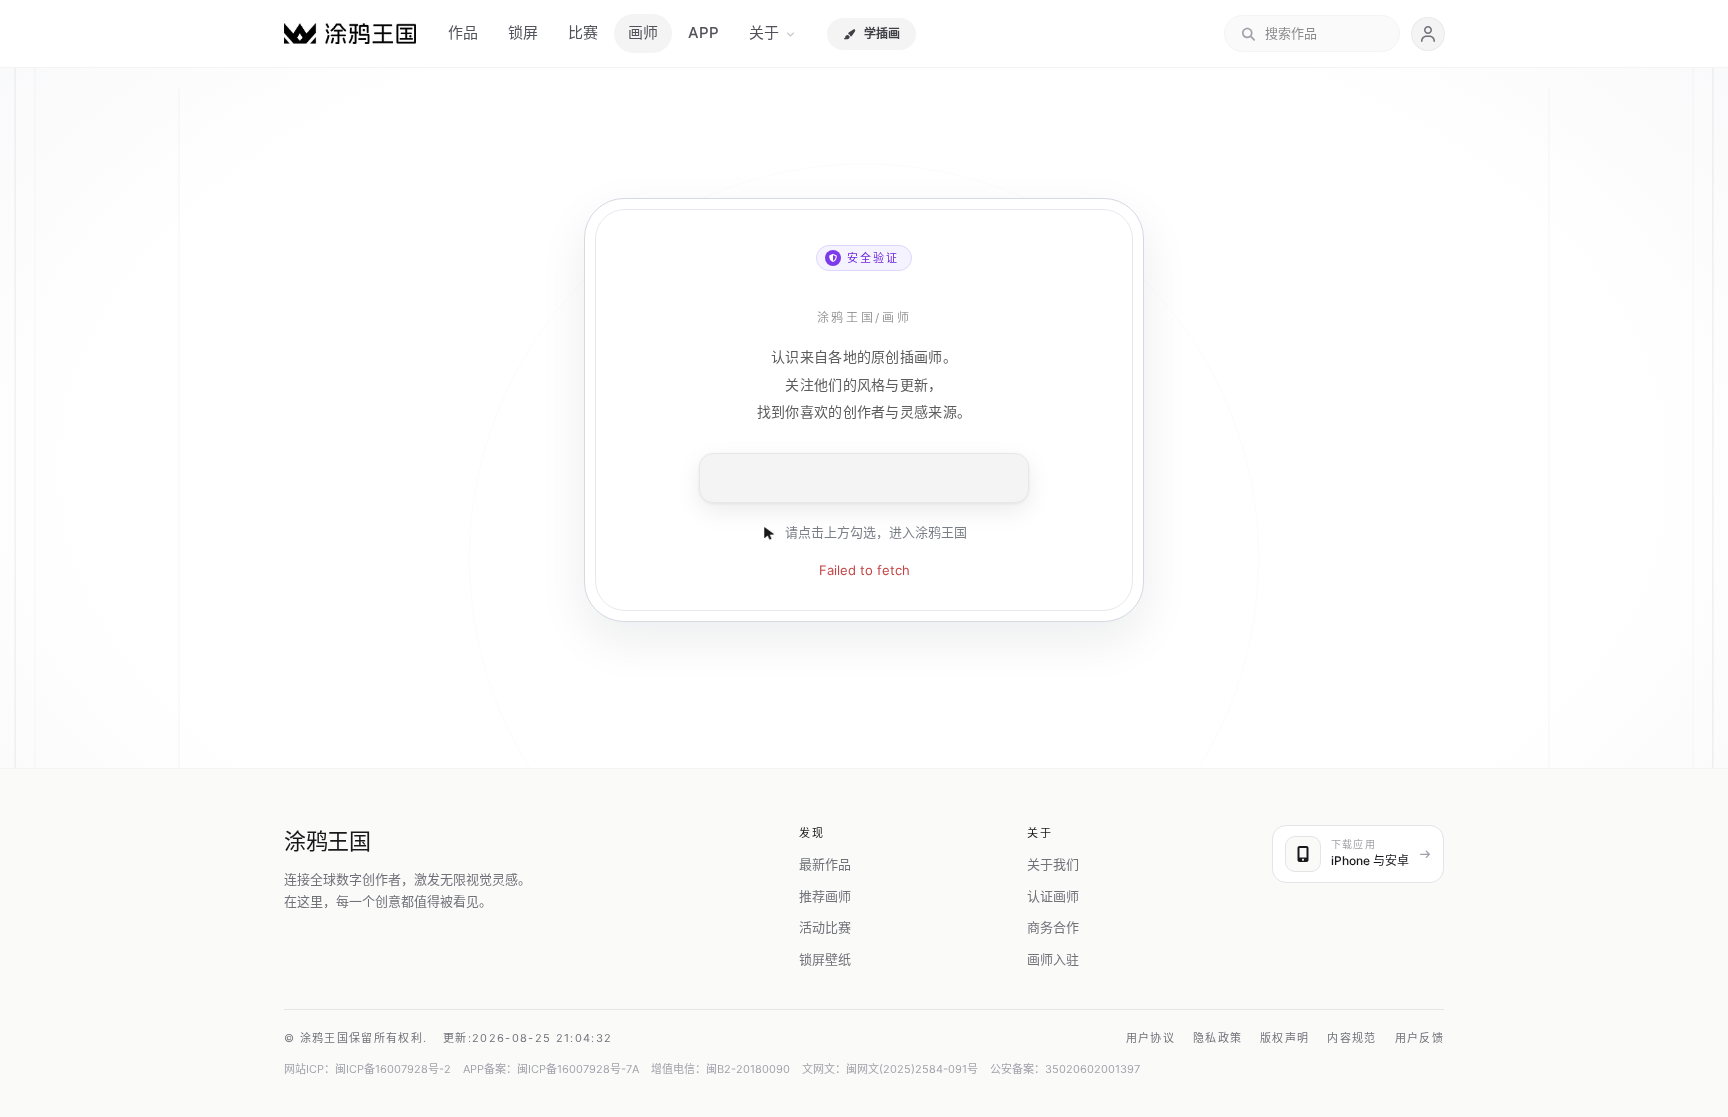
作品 (463, 32)
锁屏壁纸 (825, 959)
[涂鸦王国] (350, 33)
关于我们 (1053, 864)
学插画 (882, 33)
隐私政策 (1217, 1038)
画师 (643, 32)
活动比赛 (825, 927)
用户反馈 (1419, 1038)
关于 (764, 32)
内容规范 (1351, 1038)
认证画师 (1053, 896)
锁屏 (523, 32)
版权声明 (1284, 1038)
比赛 (583, 32)
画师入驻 (1053, 959)
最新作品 (825, 864)
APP (703, 32)
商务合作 (1053, 927)
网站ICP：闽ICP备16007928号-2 (367, 1069)
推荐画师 (825, 896)
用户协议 (1150, 1038)
